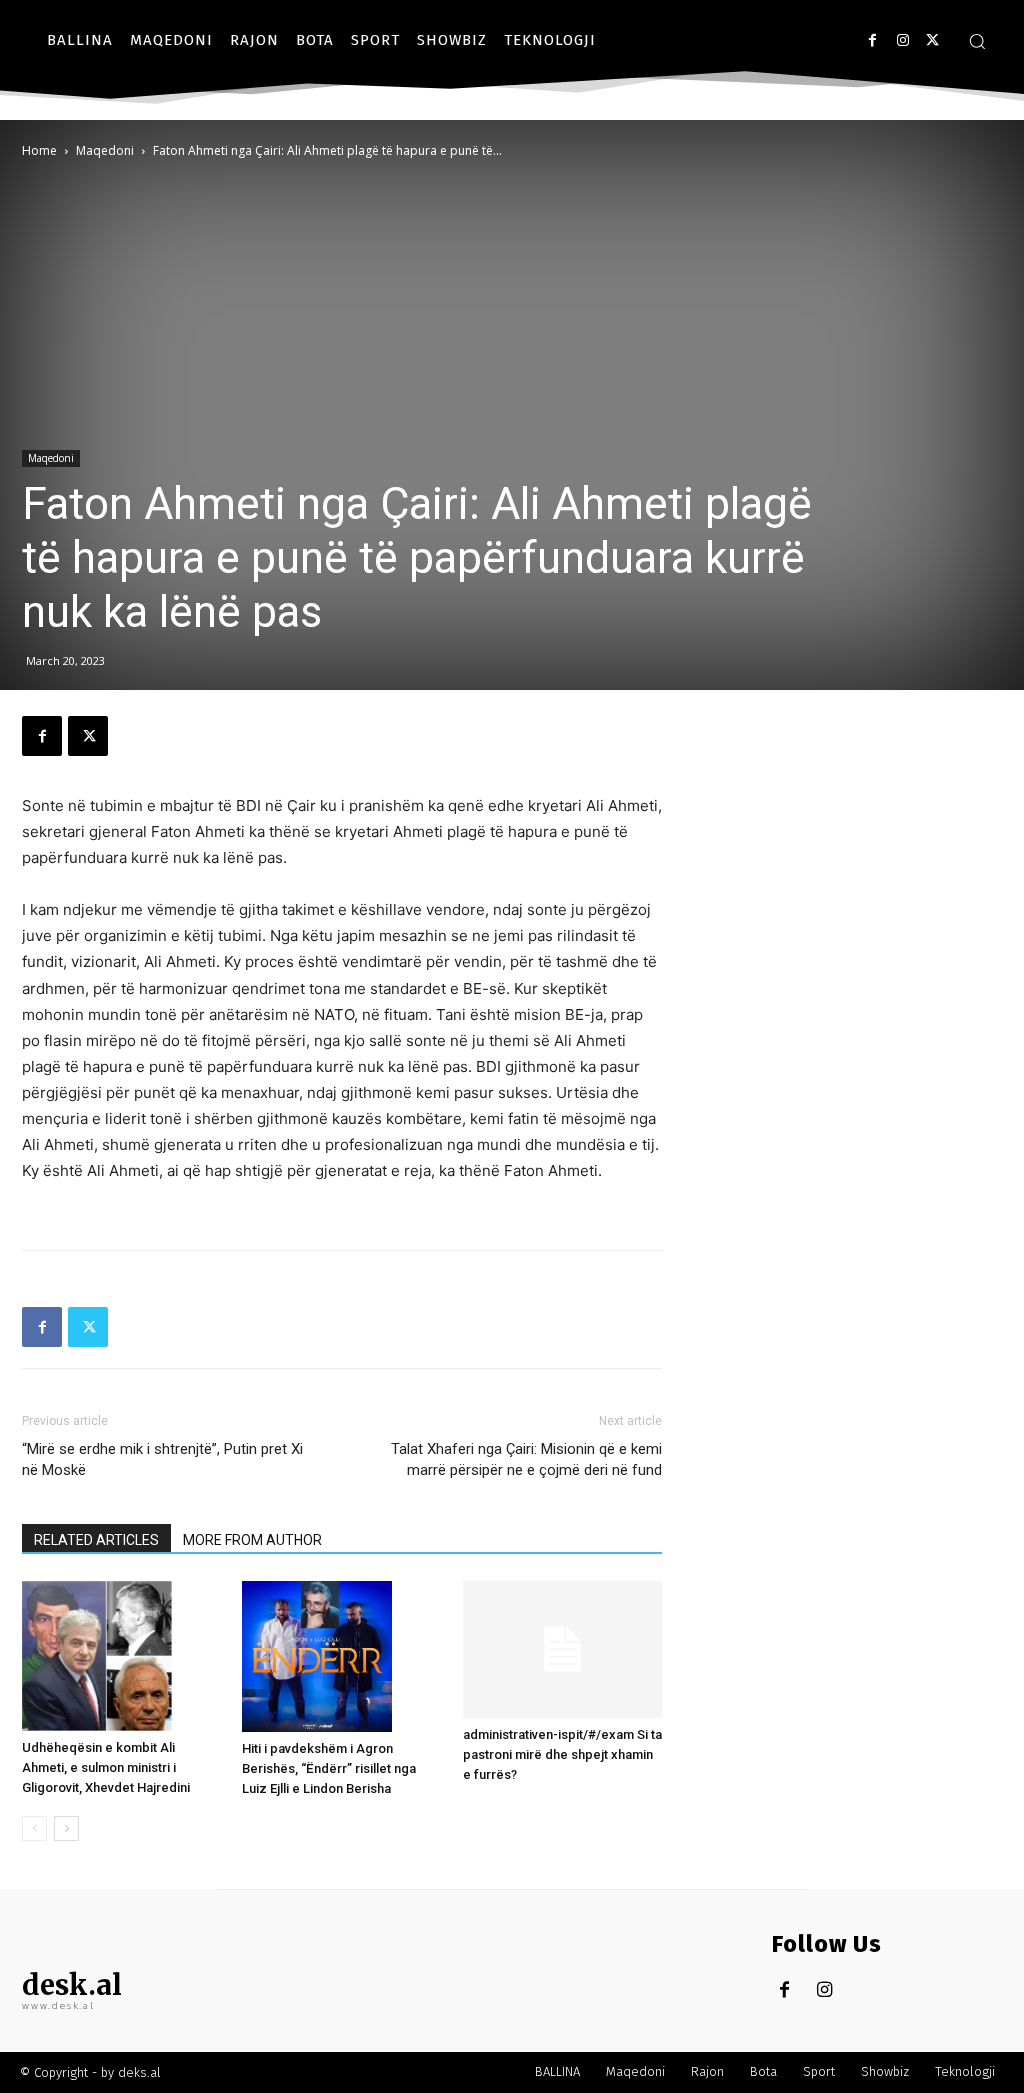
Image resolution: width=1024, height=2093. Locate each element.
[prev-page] (34, 1828)
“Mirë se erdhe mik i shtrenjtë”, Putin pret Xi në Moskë (162, 1459)
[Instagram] (902, 40)
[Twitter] (932, 40)
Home (39, 150)
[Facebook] (872, 40)
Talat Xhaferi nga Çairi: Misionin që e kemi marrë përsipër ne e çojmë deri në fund (526, 1459)
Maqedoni (105, 150)
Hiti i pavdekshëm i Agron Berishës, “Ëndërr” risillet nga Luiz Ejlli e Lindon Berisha (329, 1768)
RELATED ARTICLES (96, 1540)
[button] (977, 41)
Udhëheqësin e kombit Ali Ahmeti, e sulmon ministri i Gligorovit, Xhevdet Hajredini (106, 1767)
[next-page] (66, 1828)
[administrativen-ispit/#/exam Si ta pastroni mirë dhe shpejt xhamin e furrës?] (562, 1649)
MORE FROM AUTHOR (252, 1540)
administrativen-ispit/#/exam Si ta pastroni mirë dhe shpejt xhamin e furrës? (562, 1754)
